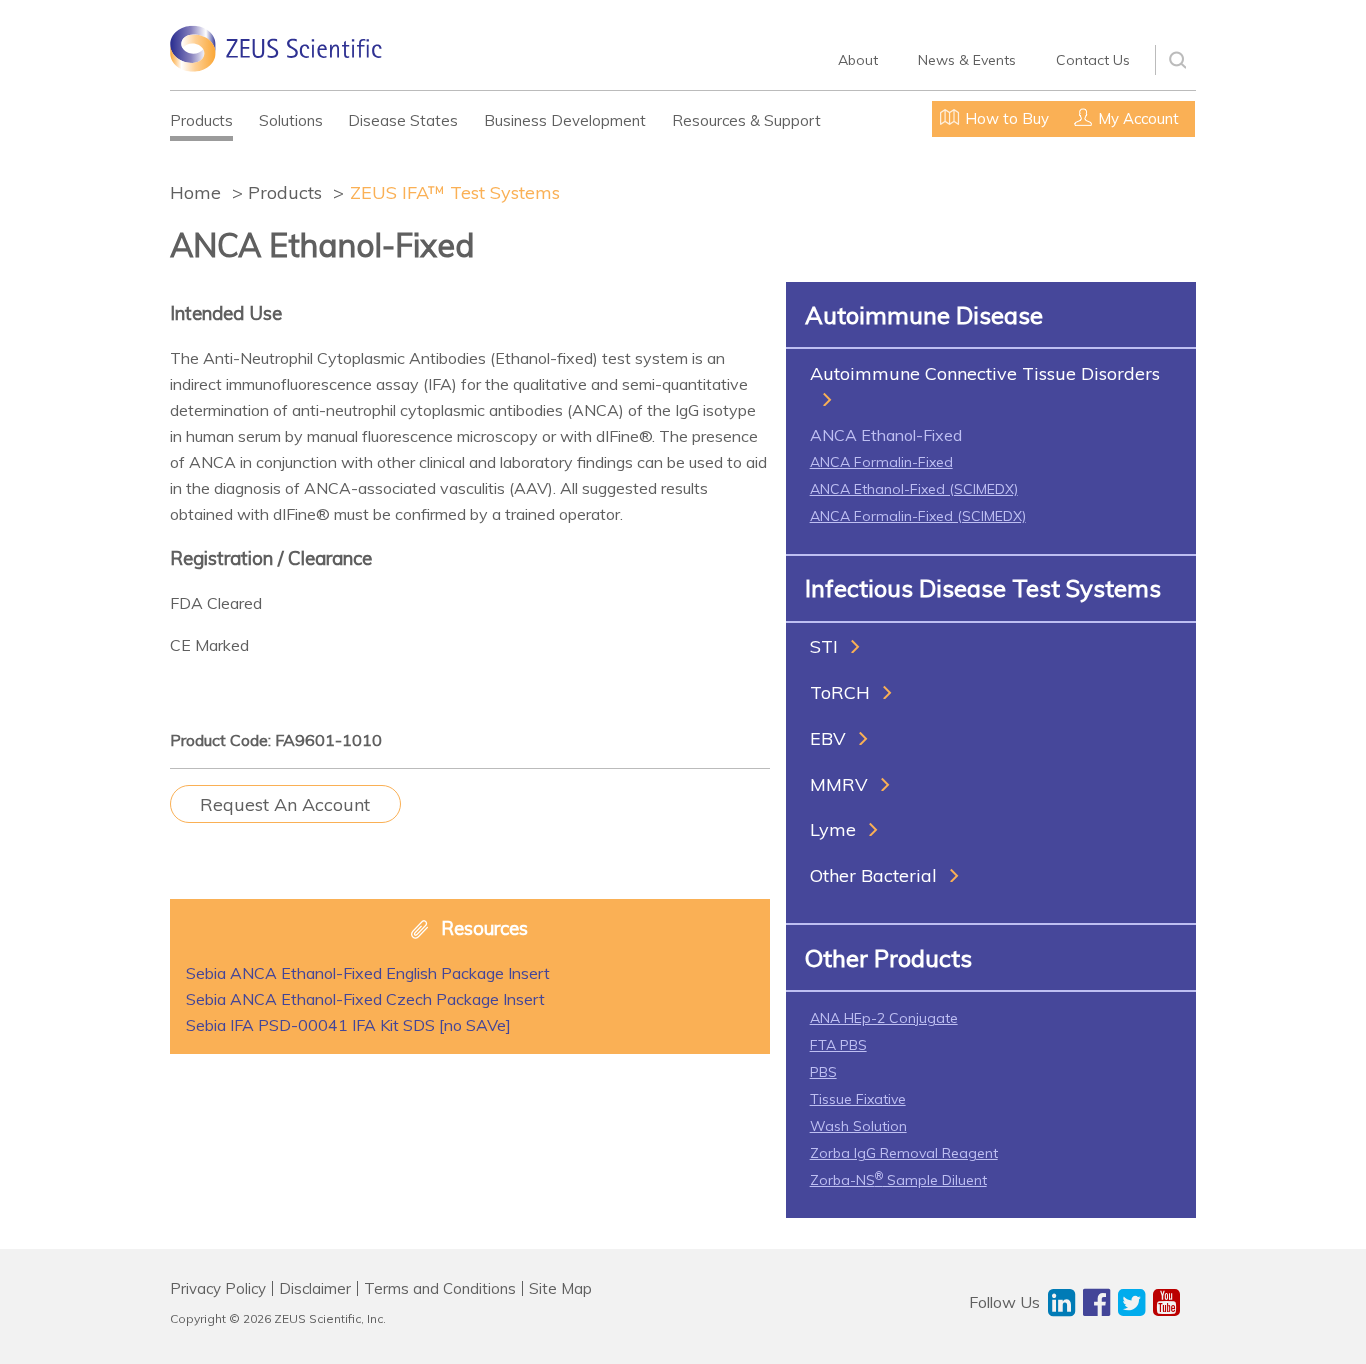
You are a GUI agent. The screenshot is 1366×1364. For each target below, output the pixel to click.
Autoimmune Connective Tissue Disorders (985, 373)
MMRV (839, 784)
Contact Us (1093, 60)
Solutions (291, 120)
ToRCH (840, 692)
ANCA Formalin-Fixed (881, 462)
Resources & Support (746, 120)
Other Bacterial (873, 875)
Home (195, 192)
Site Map (560, 1288)
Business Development (565, 120)
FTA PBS (838, 1045)
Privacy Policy (218, 1288)
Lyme (833, 829)
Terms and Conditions (440, 1288)
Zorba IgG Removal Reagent (904, 1153)
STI (824, 646)
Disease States (403, 120)
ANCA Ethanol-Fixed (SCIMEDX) (914, 489)
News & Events (967, 60)
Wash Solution (858, 1126)
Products (201, 120)
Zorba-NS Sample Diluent (898, 1180)
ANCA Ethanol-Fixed (886, 435)
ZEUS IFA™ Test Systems (455, 192)
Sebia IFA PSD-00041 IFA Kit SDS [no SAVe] (348, 1025)
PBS (823, 1072)
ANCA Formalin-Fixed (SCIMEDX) (918, 516)
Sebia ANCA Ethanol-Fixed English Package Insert (368, 973)
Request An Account (285, 804)
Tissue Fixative (858, 1099)
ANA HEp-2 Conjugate (884, 1018)
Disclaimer (315, 1288)
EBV (828, 738)
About (858, 60)
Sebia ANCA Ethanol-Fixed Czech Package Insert (365, 999)
